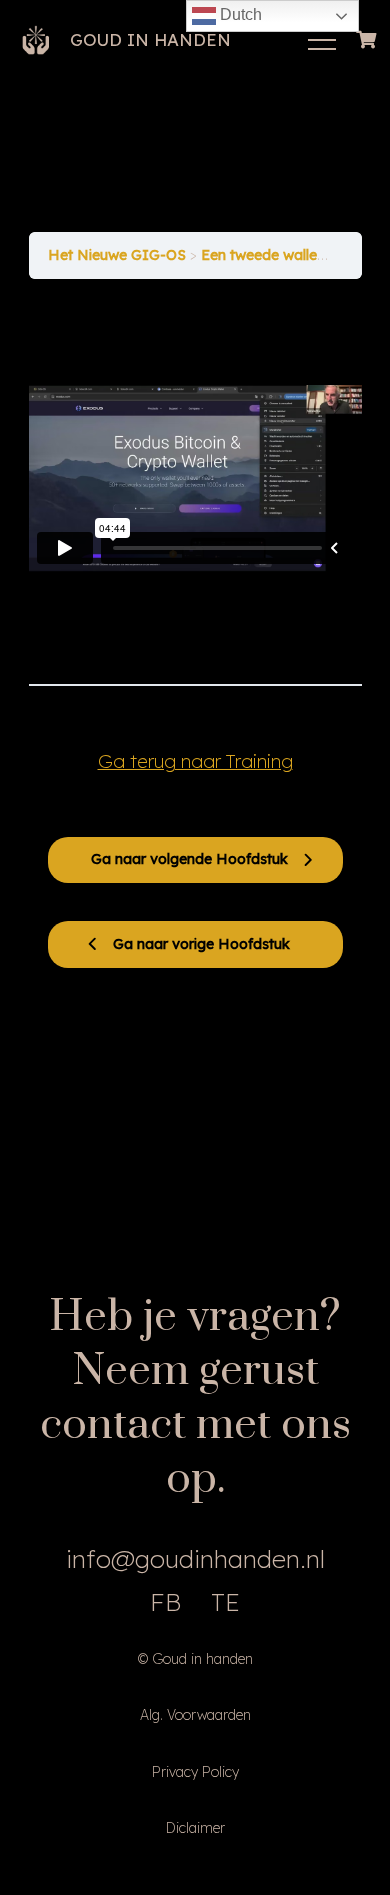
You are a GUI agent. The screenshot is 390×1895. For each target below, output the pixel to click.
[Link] (36, 40)
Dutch (239, 14)
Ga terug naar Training (195, 761)
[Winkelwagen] (367, 40)
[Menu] (322, 40)
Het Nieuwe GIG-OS (119, 255)
